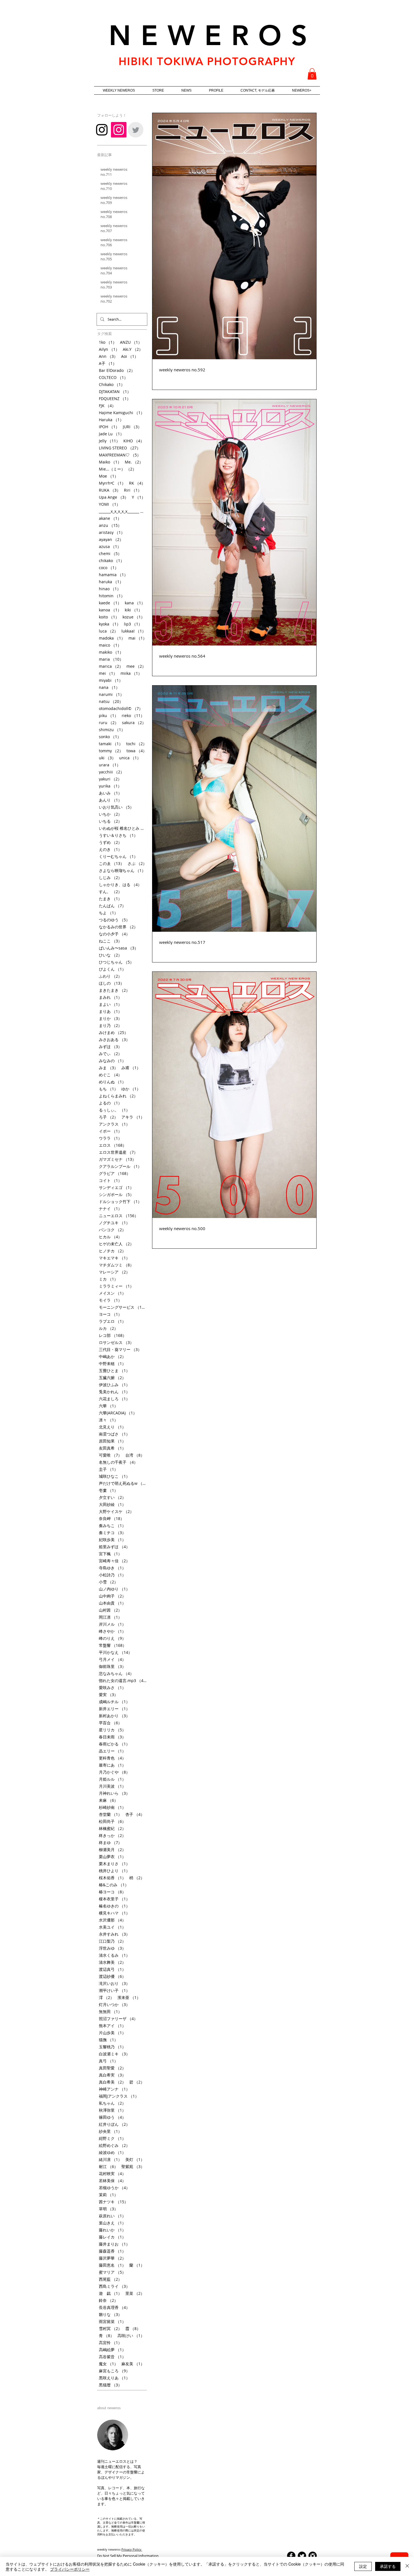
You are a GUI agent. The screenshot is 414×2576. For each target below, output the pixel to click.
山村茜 (110, 1610)
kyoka (110, 624)
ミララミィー (116, 1286)
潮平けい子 (114, 1990)
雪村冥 (110, 2328)
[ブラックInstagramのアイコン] (102, 130)
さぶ (137, 863)
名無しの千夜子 (118, 1462)
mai (138, 638)
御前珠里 (112, 1666)
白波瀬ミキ (114, 2054)
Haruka (111, 420)
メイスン (112, 1293)
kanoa (110, 610)
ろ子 (108, 1117)
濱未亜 (129, 1997)
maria (111, 659)
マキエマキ (114, 1258)
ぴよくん (112, 969)
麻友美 (133, 2364)
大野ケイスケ (116, 1511)
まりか (110, 1018)
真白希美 (112, 2082)
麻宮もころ (114, 2371)
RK (137, 483)
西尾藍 (110, 2279)
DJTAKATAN (115, 391)
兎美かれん (114, 1392)
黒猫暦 (110, 2385)
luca (108, 631)
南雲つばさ (114, 1434)
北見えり (112, 1427)
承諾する (388, 2566)
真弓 (108, 2061)
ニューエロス (119, 1216)
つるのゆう (114, 920)
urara (110, 765)
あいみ (110, 793)
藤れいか (112, 2230)
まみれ (110, 997)
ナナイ (110, 1209)
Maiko (110, 462)
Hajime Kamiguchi (122, 413)
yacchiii (112, 772)
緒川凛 (110, 2159)
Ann (108, 356)
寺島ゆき (112, 1568)
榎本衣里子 (114, 1899)
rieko (133, 715)
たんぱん (112, 906)
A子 (108, 363)
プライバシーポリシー (70, 2569)
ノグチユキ (114, 1223)
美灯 (135, 2159)
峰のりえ (112, 1638)
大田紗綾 (112, 1504)
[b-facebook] (291, 2556)
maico (110, 645)
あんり (110, 800)
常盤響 (113, 1645)
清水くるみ (114, 1955)
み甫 (131, 1068)
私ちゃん (112, 2103)
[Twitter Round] (302, 2556)
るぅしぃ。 (114, 1110)
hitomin (112, 596)
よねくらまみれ (118, 1096)
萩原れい (112, 2216)
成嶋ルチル (114, 1702)
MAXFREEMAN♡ (120, 455)
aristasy (112, 532)
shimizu (112, 730)
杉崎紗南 (112, 1807)
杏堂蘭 (110, 1814)
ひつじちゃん (116, 962)
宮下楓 (110, 1554)
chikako (112, 561)
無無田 (110, 2012)
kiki (133, 610)
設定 (363, 2566)
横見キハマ (114, 1913)
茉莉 (108, 2195)
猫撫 (108, 2040)
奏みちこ (112, 1526)
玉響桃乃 (112, 2047)
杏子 (135, 1814)
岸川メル (112, 1624)
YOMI (110, 504)
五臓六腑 (112, 1378)
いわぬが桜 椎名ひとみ (123, 828)
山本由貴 (112, 1603)
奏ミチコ (112, 1533)
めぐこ (110, 1075)
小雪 (108, 1582)
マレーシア (114, 1272)
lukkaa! (134, 631)
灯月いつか (114, 2004)
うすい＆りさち (118, 835)
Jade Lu (111, 434)
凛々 (108, 1420)
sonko (110, 737)
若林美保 (112, 2181)
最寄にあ (112, 1765)
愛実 (108, 1695)
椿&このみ (114, 1885)
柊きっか (112, 1835)
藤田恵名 (112, 2265)
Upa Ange (114, 497)
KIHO (134, 441)
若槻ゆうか (114, 2188)
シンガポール (116, 1194)
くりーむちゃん (118, 856)
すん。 (110, 892)
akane (110, 518)
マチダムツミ (116, 1265)
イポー (110, 1131)
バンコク (112, 1230)
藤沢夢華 (112, 2258)
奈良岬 (112, 1518)
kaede (110, 603)
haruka (111, 582)
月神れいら (114, 1793)
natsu (111, 701)
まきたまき (114, 990)
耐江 (108, 2166)
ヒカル (110, 1237)
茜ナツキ (113, 2202)
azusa (110, 546)
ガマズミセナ (117, 1159)
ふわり (110, 976)
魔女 (108, 2364)
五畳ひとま (114, 1371)
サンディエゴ (116, 1187)
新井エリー (114, 1709)
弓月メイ (112, 1659)
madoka (112, 638)
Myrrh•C (112, 483)
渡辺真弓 (112, 1969)
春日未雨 (112, 1737)
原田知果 (112, 1441)
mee (136, 666)
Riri (133, 490)
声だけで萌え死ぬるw (123, 1483)
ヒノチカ (112, 1251)
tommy (111, 751)
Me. (134, 462)
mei (108, 673)
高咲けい (131, 2336)
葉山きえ (112, 2223)
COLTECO (113, 377)
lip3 (133, 624)
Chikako (112, 384)
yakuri (110, 779)
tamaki (111, 744)
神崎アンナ (114, 2089)
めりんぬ (112, 1082)
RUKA (110, 490)
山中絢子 (112, 1596)
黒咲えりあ (114, 2378)
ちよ (108, 913)
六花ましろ (114, 1399)
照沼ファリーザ (118, 2019)
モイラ (110, 1300)
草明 (108, 2209)
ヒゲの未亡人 (116, 1244)
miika (131, 673)
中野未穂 (112, 1364)
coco (109, 568)
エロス (113, 1145)
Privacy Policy (132, 2549)
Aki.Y (133, 349)
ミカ (108, 1279)
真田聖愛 (112, 2068)
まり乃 (110, 1025)
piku (109, 715)
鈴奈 (108, 2300)
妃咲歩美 (112, 1540)
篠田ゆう (112, 2117)
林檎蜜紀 (112, 1828)
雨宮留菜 (112, 2321)
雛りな (110, 2314)
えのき (110, 849)
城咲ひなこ (114, 1476)
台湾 (135, 1455)
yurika (110, 786)
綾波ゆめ (112, 2152)
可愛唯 (110, 1455)
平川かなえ (115, 1652)
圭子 (108, 1469)
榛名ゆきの (114, 1906)
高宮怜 (110, 2343)
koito (109, 617)
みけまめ (113, 1032)
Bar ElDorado (117, 370)
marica (111, 666)
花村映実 (112, 2174)
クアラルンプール (120, 1166)
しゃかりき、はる (120, 885)
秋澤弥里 (112, 2110)
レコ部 (113, 1335)
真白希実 (112, 2075)
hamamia (113, 575)
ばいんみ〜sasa (119, 948)
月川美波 (112, 1786)
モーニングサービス (123, 1307)
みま (108, 1068)
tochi (136, 744)
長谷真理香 (114, 2307)
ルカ (108, 1328)
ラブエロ (112, 1321)
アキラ (133, 1117)
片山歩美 (112, 2033)
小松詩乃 (112, 1575)
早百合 (110, 1723)
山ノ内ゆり (114, 1589)
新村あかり (114, 1716)
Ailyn (109, 349)
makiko (111, 652)
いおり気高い (116, 807)
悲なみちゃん (116, 1673)
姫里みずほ (114, 1547)
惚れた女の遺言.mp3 (123, 1680)
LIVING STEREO (120, 448)
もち (108, 1089)
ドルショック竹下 (120, 1202)
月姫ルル (112, 1779)
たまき (110, 899)
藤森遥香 (112, 2251)
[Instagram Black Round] (313, 2556)
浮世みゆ (112, 1948)
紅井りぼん (114, 2124)
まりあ (110, 1011)
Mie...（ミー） (118, 469)
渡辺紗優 (112, 1976)
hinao (110, 589)
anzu (110, 525)
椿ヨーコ (112, 1892)
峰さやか (112, 1631)
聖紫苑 (133, 2166)
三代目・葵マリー (120, 1349)
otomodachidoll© (121, 708)
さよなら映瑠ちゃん (122, 870)
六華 (108, 1406)
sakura (134, 723)
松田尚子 (112, 1821)
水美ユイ (112, 1927)
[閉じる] (407, 2566)
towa (137, 751)
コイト (110, 1180)
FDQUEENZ (115, 399)
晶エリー (112, 1751)
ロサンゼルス (116, 1342)
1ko (108, 342)
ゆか (131, 1089)
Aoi (130, 356)
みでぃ (110, 1054)
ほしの (112, 983)
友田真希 (112, 1448)
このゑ (112, 863)
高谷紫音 (112, 2357)
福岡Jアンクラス (119, 2096)
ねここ (110, 941)
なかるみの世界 (118, 927)
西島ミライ (114, 2286)
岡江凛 (110, 1617)
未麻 (108, 1800)
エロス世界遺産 (118, 1152)
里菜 (135, 2293)
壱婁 (108, 1490)
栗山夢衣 (112, 1857)
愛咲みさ (112, 1688)
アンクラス (114, 1124)
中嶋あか (112, 1356)
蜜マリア (112, 2272)
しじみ (110, 877)
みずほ (110, 1047)
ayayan (111, 539)
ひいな (110, 955)
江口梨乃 (112, 1941)
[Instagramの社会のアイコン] (119, 130)
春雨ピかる (114, 1744)
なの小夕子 (114, 934)
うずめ (110, 842)
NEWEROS (213, 35)
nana (109, 687)
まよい (110, 1004)
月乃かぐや (114, 1772)
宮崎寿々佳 (114, 1561)
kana (135, 603)
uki (107, 758)
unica (130, 758)
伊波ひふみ (114, 1385)
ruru (109, 723)
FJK (107, 406)
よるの (110, 1103)
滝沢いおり (114, 1983)
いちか (110, 814)
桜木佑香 (112, 1878)
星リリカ (112, 1730)
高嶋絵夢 (112, 2350)
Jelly (109, 441)
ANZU (131, 342)
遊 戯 (110, 2293)
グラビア (115, 1173)
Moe (109, 476)
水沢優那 (112, 1920)
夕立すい (112, 1497)
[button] (312, 74)
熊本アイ (112, 2026)
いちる (110, 821)
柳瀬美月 (112, 1850)
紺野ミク (112, 2138)
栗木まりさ (114, 1864)
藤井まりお (114, 2244)
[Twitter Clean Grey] (136, 130)
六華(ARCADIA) (118, 1413)
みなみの (112, 1061)
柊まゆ (110, 1842)
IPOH (109, 427)
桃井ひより (114, 1871)
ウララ (110, 1138)
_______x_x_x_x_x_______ (123, 511)
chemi (110, 553)
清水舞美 (112, 1962)
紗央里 (110, 2131)
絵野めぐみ (114, 2145)
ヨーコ (110, 1314)
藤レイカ (112, 2237)
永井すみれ (114, 1934)
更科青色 (112, 1758)
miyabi (111, 680)
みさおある (114, 1040)
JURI (132, 427)
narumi (111, 694)
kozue (134, 617)
